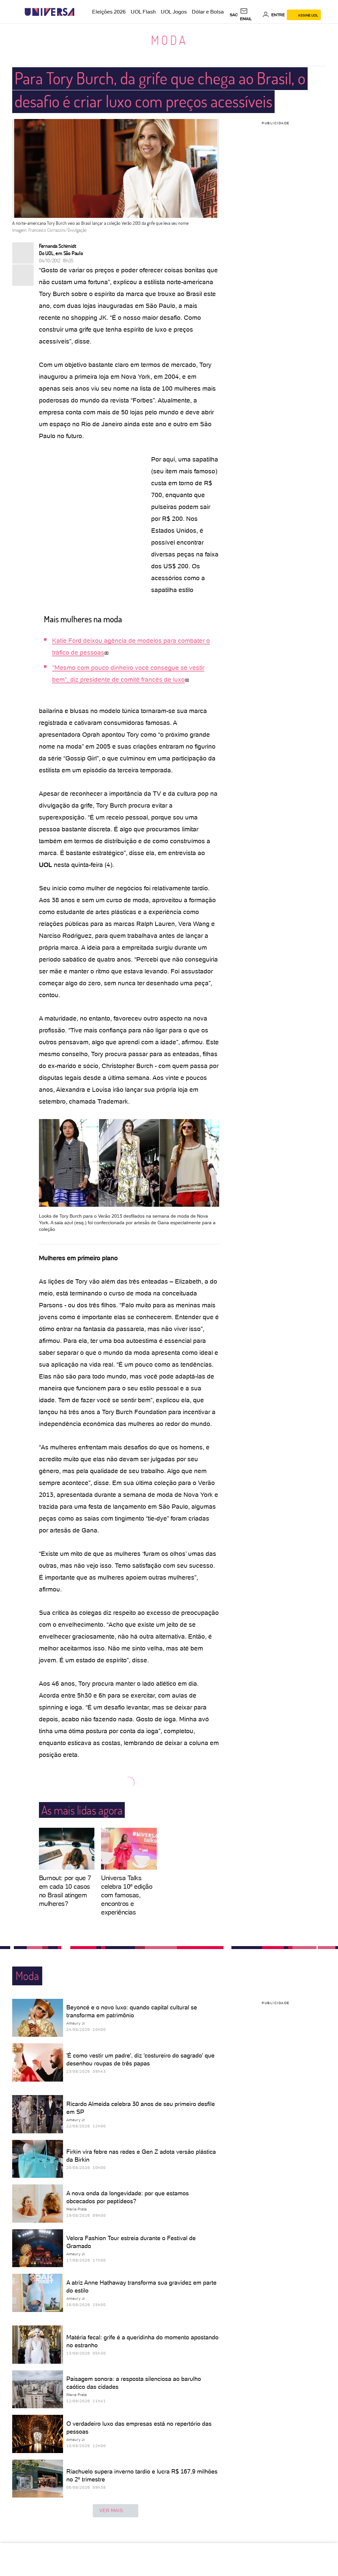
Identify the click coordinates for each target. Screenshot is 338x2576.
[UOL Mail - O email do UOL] (250, 15)
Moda (169, 40)
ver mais (111, 2510)
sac (234, 15)
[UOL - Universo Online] (80, 12)
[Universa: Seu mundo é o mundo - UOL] (50, 12)
